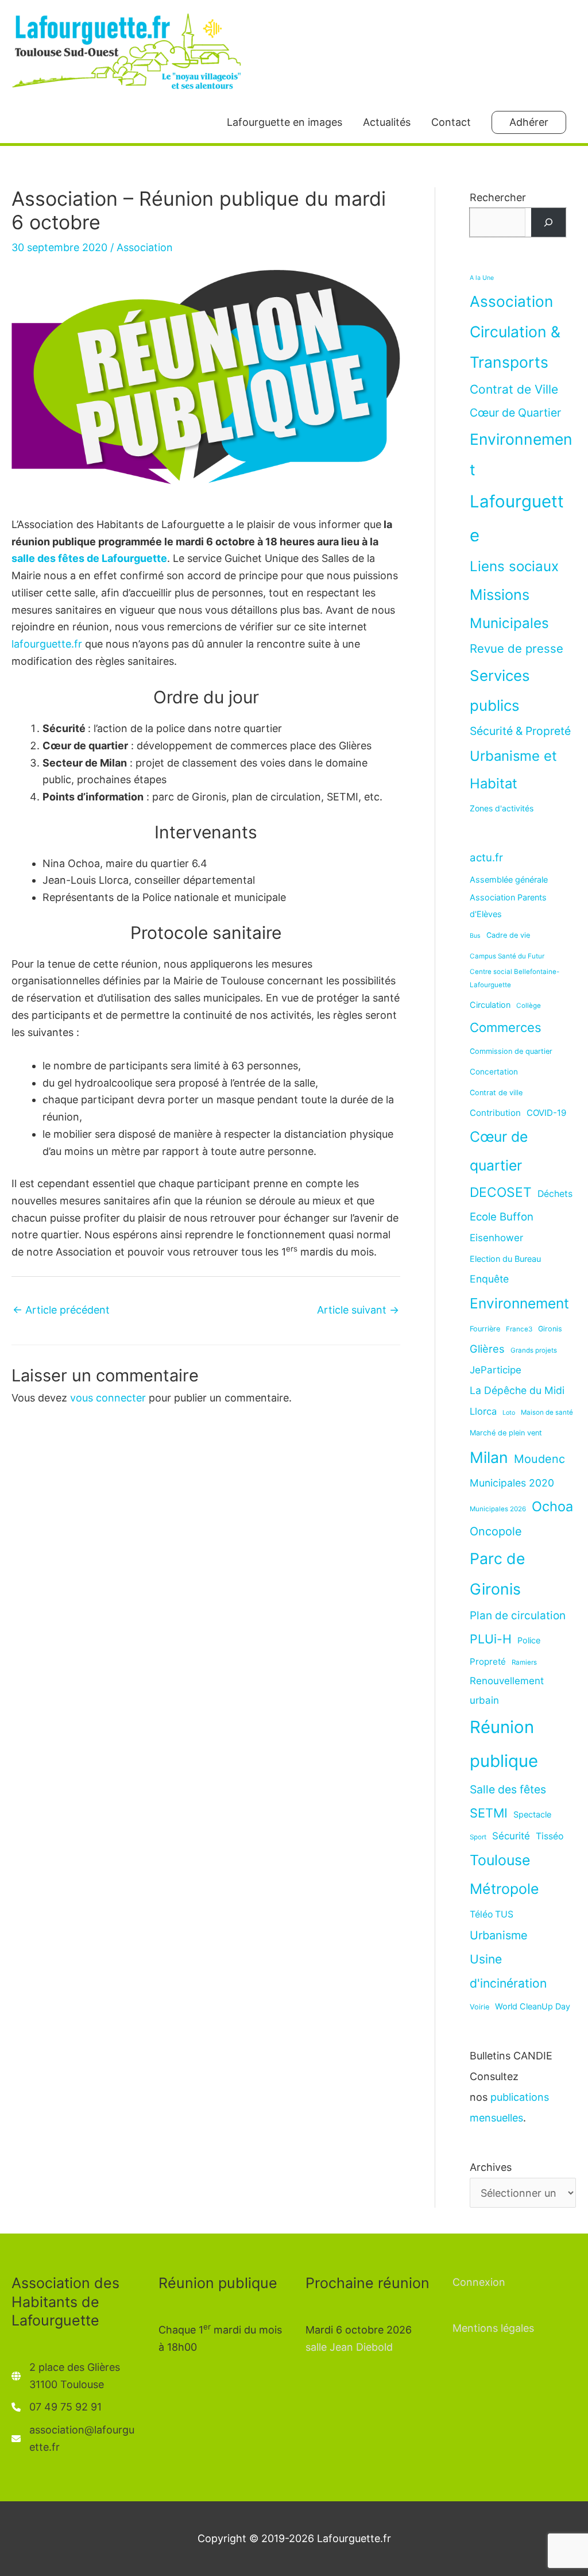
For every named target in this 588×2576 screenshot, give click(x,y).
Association (145, 247)
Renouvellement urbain (507, 1691)
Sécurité (511, 1836)
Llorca (483, 1411)
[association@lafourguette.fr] (73, 2438)
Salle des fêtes (508, 1789)
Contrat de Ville (514, 389)
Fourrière (485, 1329)
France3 (519, 1329)
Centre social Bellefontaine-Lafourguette (514, 978)
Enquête (489, 1279)
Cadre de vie (508, 935)
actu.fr (486, 857)
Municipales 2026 (498, 1509)
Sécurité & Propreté (520, 731)
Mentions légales (493, 2328)
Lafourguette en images (285, 122)
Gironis (550, 1329)
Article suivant (358, 1310)
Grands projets (534, 1350)
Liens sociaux (514, 566)
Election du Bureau (505, 1259)
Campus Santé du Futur (507, 956)
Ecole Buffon (502, 1216)
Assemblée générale (509, 879)
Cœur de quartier (499, 1151)
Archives (491, 2167)
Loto (509, 1413)
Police (529, 1640)
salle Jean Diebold (349, 2347)
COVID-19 (546, 1113)
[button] (529, 122)
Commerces (506, 1027)
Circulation (490, 1005)
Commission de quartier (511, 1051)
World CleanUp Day (533, 2006)
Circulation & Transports (515, 347)
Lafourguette (517, 518)
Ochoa (552, 1506)
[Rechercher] (548, 222)
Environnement (521, 454)
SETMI (489, 1813)
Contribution (495, 1113)
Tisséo (550, 1836)
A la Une (482, 278)
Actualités (387, 122)
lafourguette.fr (47, 644)
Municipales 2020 (512, 1483)
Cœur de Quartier (515, 413)
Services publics (500, 690)
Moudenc (539, 1459)
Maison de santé (547, 1412)
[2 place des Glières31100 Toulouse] (66, 2376)
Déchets (555, 1194)
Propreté (488, 1661)
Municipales (509, 623)
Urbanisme (499, 1935)
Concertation (494, 1072)
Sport (478, 1837)
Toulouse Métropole (504, 1874)
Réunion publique (504, 1744)
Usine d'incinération (508, 1971)
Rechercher (498, 197)
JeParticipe (496, 1370)
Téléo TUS (492, 1914)
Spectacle (532, 1814)
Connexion (479, 2282)
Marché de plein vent (506, 1433)
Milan (489, 1457)
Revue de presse (517, 648)
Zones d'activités (502, 808)
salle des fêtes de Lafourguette (89, 558)
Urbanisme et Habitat (513, 770)
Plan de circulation (518, 1616)
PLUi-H (491, 1639)
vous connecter (108, 1398)
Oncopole (496, 1531)
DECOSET (501, 1192)
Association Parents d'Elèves (508, 906)
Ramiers (524, 1662)
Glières (487, 1349)
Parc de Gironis (497, 1574)
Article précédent (61, 1310)
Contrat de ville (496, 1093)
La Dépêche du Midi (517, 1390)
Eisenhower (496, 1238)
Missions (500, 594)
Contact (451, 122)
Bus (475, 936)
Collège (529, 1006)
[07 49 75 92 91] (57, 2407)
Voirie (479, 2007)
